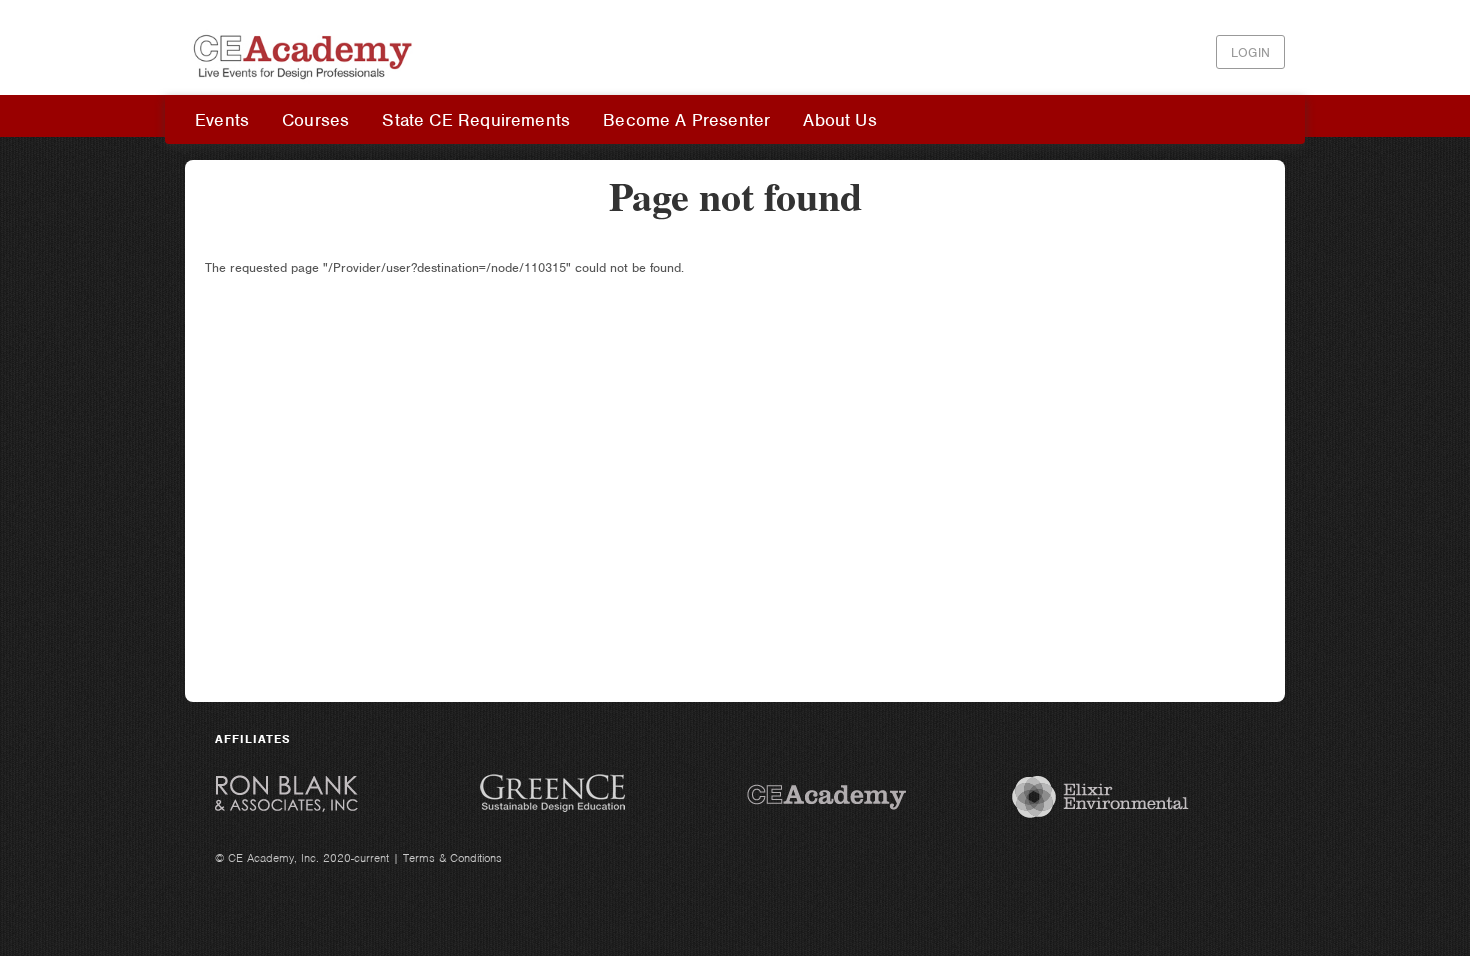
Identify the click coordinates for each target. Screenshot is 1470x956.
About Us (839, 120)
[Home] (305, 83)
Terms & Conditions (452, 858)
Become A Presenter (686, 120)
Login (1250, 52)
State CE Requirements (476, 120)
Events (222, 120)
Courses (315, 120)
